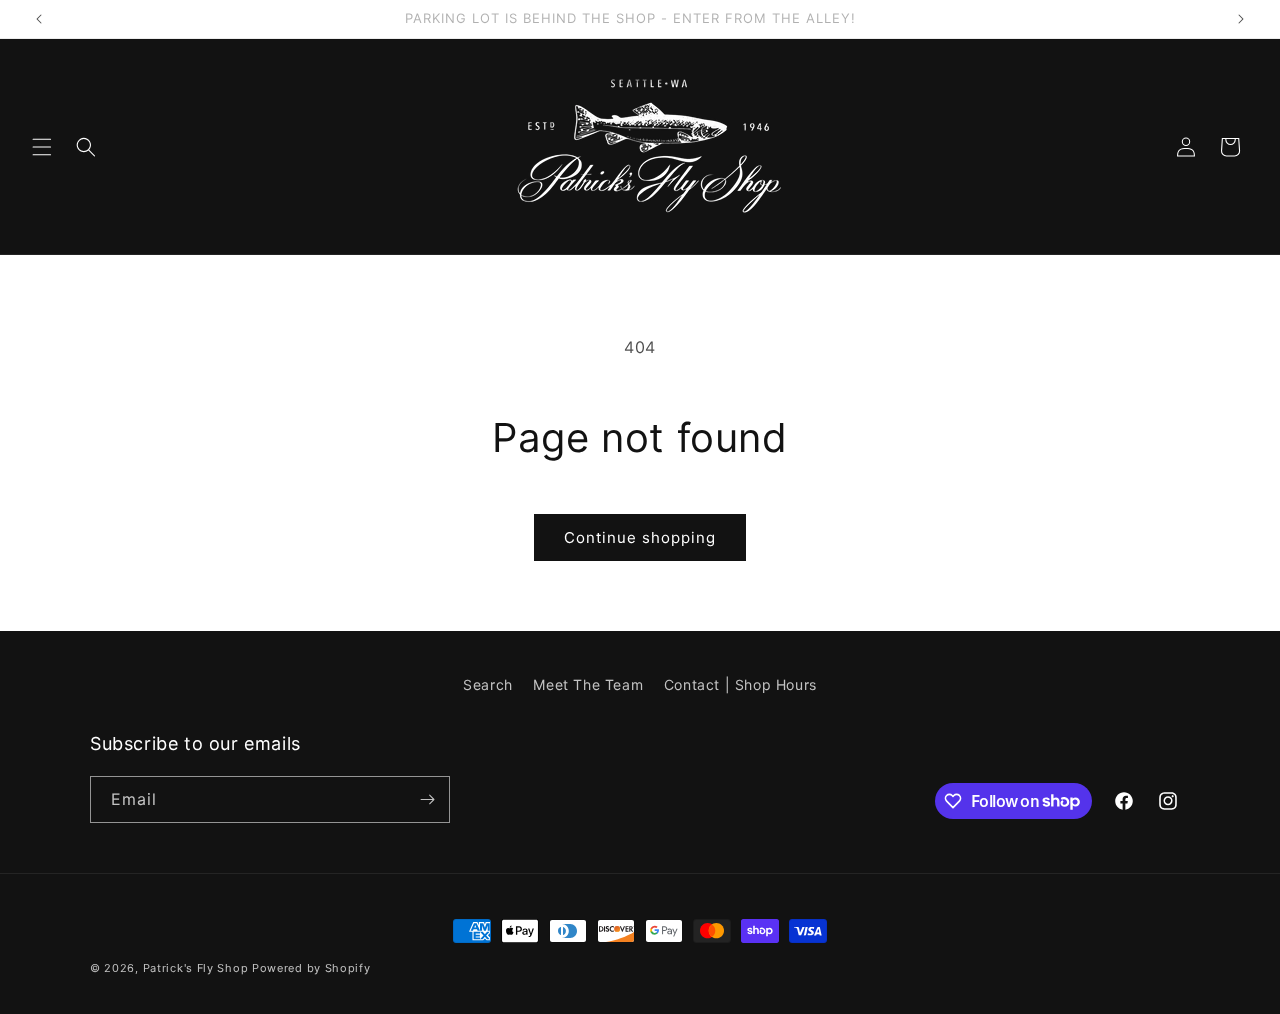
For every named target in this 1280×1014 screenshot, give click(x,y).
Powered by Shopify (311, 968)
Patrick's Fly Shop (196, 968)
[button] (42, 147)
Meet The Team (588, 684)
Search (488, 684)
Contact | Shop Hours (740, 684)
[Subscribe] (427, 799)
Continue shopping (640, 537)
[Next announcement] (1241, 19)
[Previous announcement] (39, 19)
